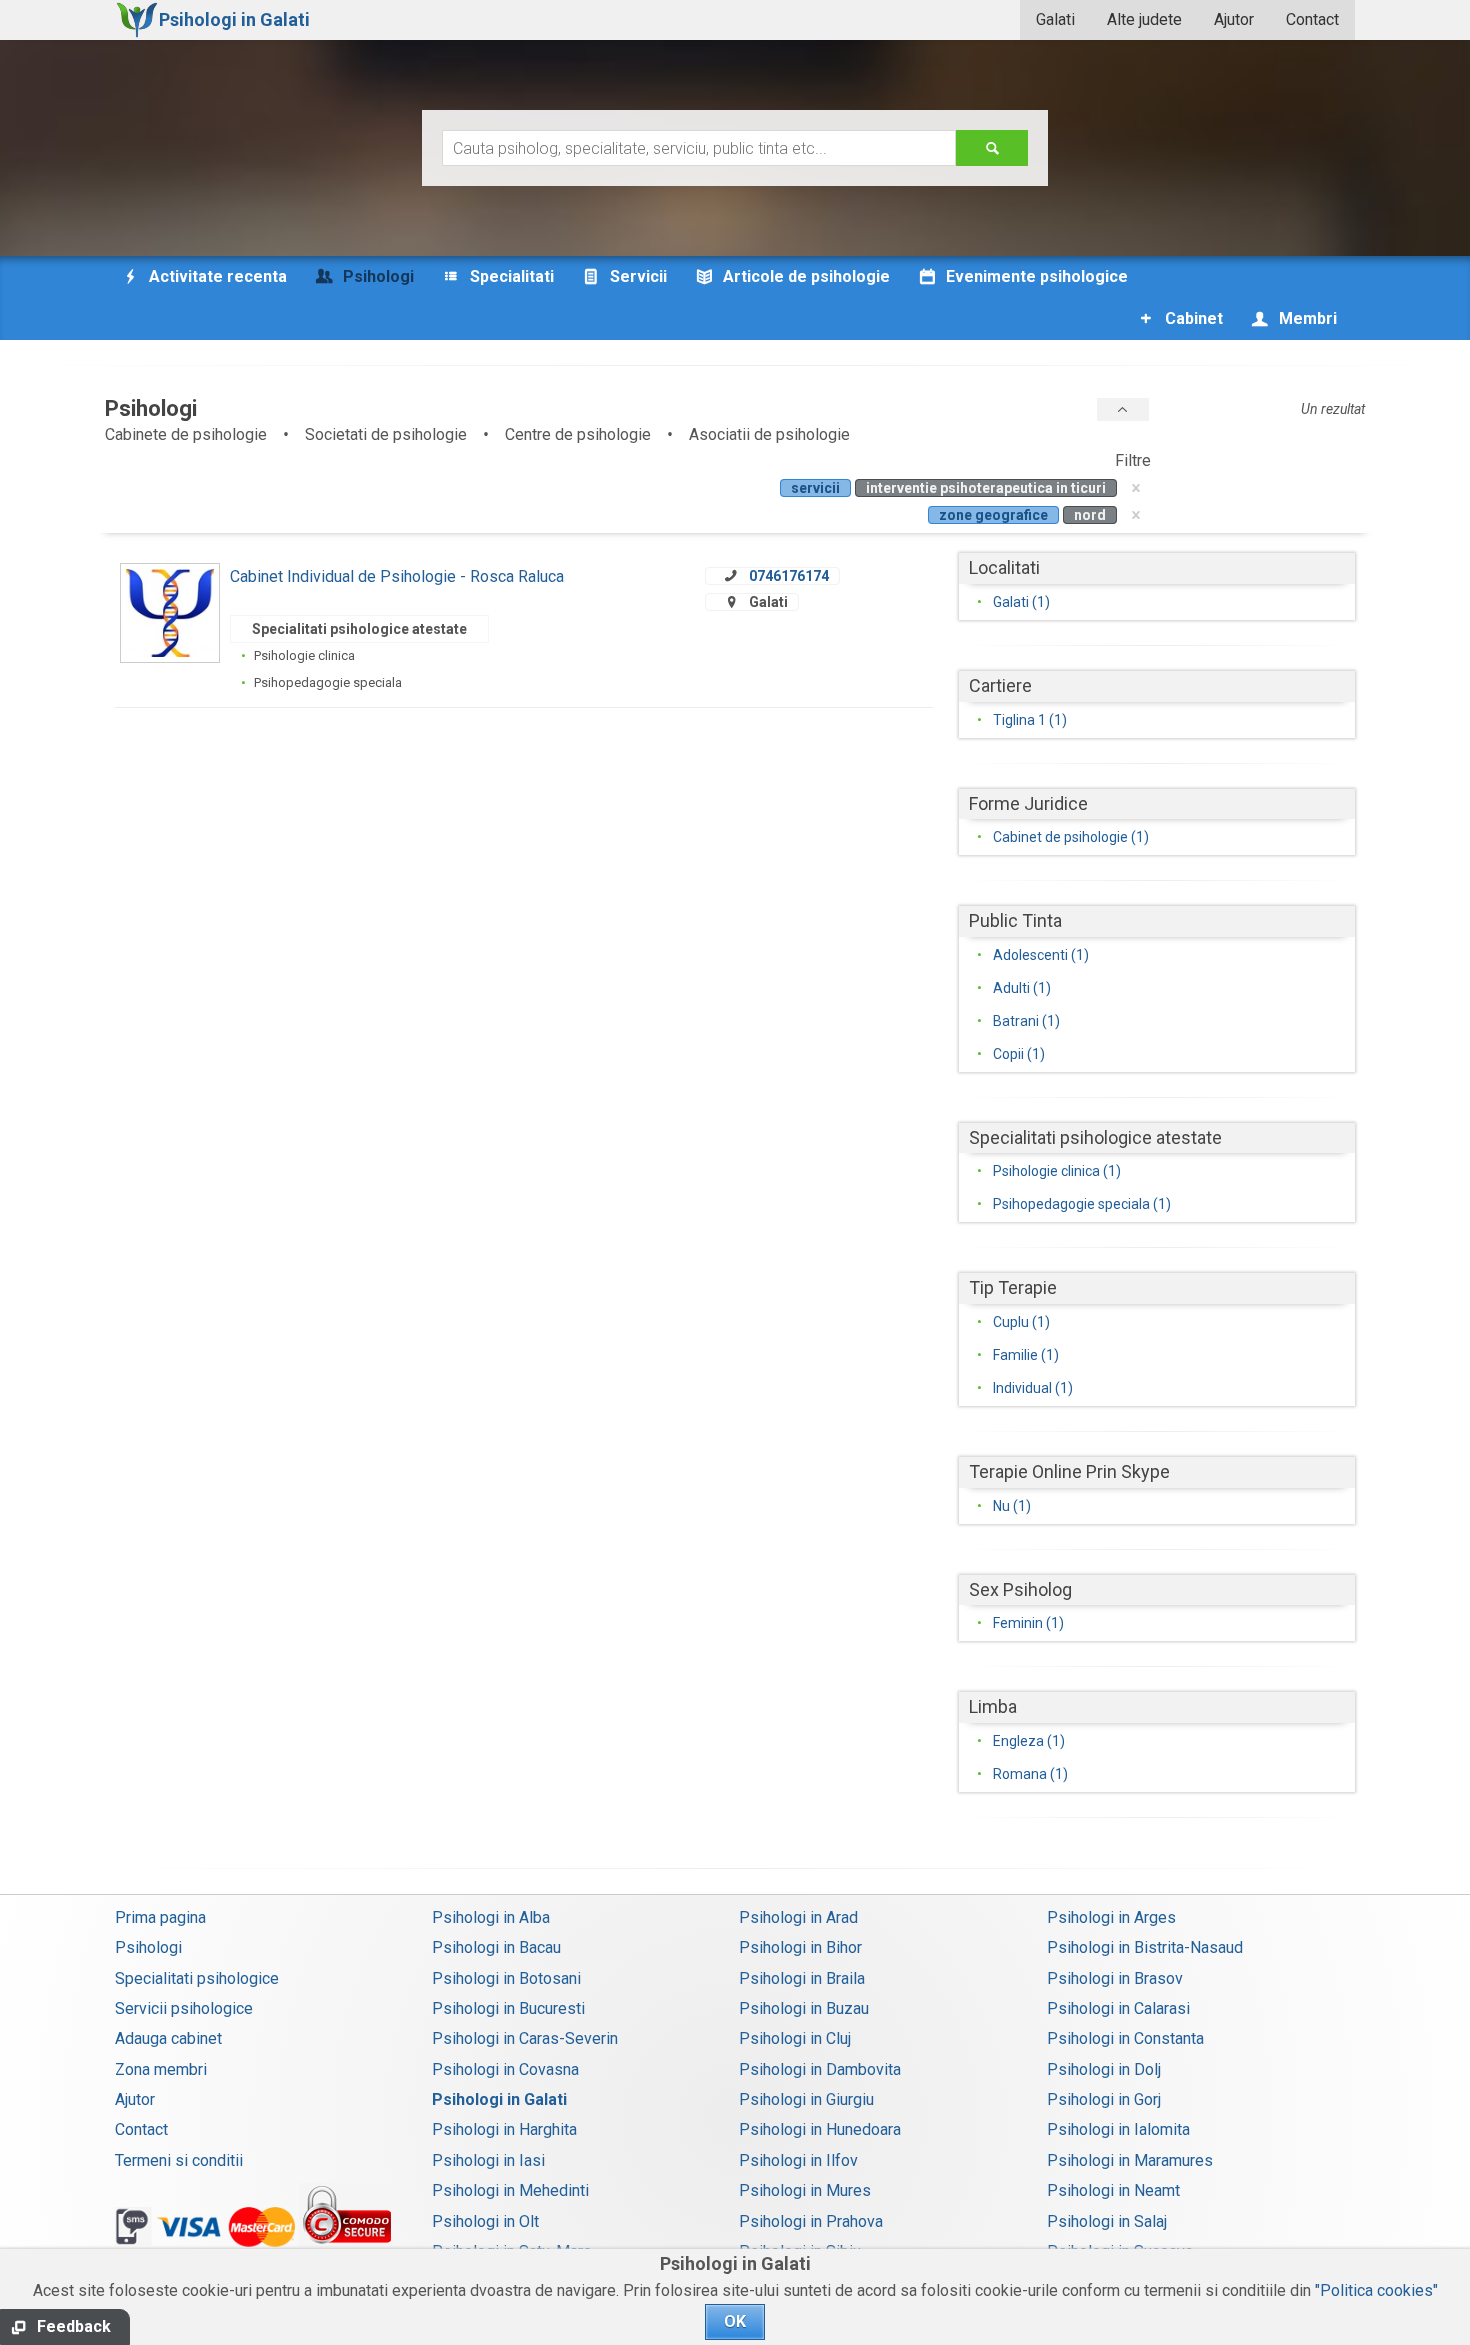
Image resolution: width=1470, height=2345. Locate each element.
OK (735, 2321)
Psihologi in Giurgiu (806, 2099)
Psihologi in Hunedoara (820, 2129)
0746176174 (789, 576)
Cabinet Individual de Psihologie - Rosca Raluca (397, 576)
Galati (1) (1021, 602)
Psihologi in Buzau (804, 2008)
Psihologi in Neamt (1113, 2190)
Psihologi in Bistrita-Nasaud (1145, 1947)
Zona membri (161, 2069)
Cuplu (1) (1021, 1322)
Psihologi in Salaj (1107, 2221)
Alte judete (1144, 19)
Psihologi (148, 1947)
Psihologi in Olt (485, 2221)
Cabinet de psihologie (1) (1071, 837)
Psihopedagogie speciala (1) (1082, 1204)
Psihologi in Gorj (1104, 2099)
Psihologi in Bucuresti (508, 2008)
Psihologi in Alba (491, 1917)
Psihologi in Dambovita (820, 2069)
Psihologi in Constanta (1125, 2038)
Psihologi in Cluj (795, 2038)
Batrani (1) (1026, 1021)
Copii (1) (1019, 1054)
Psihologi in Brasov (1115, 1978)
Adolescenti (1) (1041, 955)
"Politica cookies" (1376, 2290)
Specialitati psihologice (197, 1978)
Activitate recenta (216, 276)
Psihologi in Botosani (506, 1978)
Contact (1312, 19)
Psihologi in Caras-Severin (525, 2038)
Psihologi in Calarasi (1118, 2008)
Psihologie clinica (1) (1057, 1171)
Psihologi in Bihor (800, 1947)
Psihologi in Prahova (811, 2221)
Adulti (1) (1022, 988)
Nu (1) (1012, 1506)
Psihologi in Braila (802, 1978)
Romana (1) (1030, 1774)
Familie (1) (1026, 1355)
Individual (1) (1033, 1388)
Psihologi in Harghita (504, 2129)
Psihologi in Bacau (496, 1947)
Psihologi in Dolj (1104, 2069)
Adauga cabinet (168, 2038)
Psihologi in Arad (798, 1917)
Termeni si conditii (179, 2160)
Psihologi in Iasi (488, 2160)
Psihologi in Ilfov (798, 2160)
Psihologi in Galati (499, 2099)
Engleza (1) (1029, 1741)
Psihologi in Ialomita (1118, 2129)
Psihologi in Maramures (1130, 2160)
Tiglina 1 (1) (1030, 720)
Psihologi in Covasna (505, 2069)
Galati (1055, 19)
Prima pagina (160, 1917)
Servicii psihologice (184, 2008)
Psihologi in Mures (805, 2190)
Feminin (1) (1028, 1623)
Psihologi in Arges (1111, 1917)
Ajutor (1234, 19)
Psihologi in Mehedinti (510, 2190)
